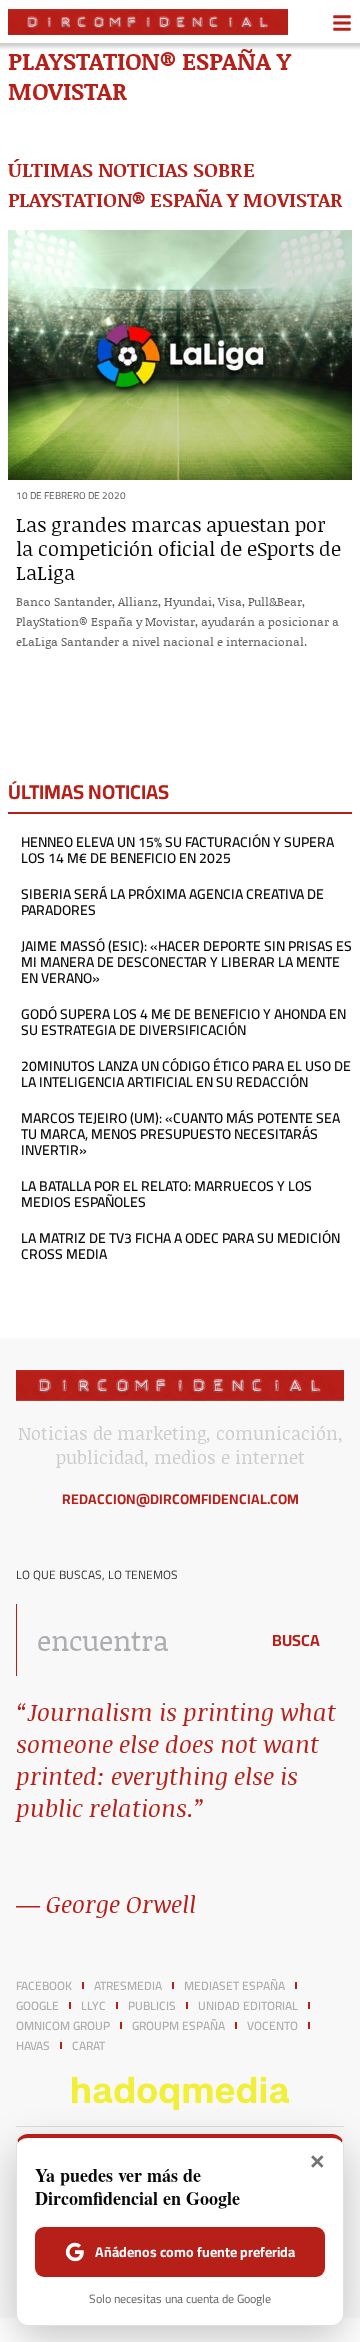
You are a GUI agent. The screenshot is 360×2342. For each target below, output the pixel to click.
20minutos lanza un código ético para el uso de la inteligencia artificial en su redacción (186, 1074)
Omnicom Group (63, 2026)
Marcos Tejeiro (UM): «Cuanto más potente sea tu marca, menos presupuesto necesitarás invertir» (180, 1134)
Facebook (44, 1986)
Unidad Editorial (248, 2006)
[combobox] (132, 1640)
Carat (88, 2046)
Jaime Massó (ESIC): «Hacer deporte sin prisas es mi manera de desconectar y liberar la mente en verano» (186, 962)
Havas (33, 2046)
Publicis (152, 2006)
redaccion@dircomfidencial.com (180, 1499)
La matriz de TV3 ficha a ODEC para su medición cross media (180, 1246)
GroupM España (178, 2026)
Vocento (272, 2026)
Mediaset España (234, 1986)
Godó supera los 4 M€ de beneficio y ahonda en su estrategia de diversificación (183, 1022)
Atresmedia (128, 1986)
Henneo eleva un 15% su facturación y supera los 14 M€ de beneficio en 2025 (177, 850)
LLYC (93, 2006)
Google (37, 2006)
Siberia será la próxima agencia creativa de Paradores (172, 902)
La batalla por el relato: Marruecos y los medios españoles (166, 1194)
